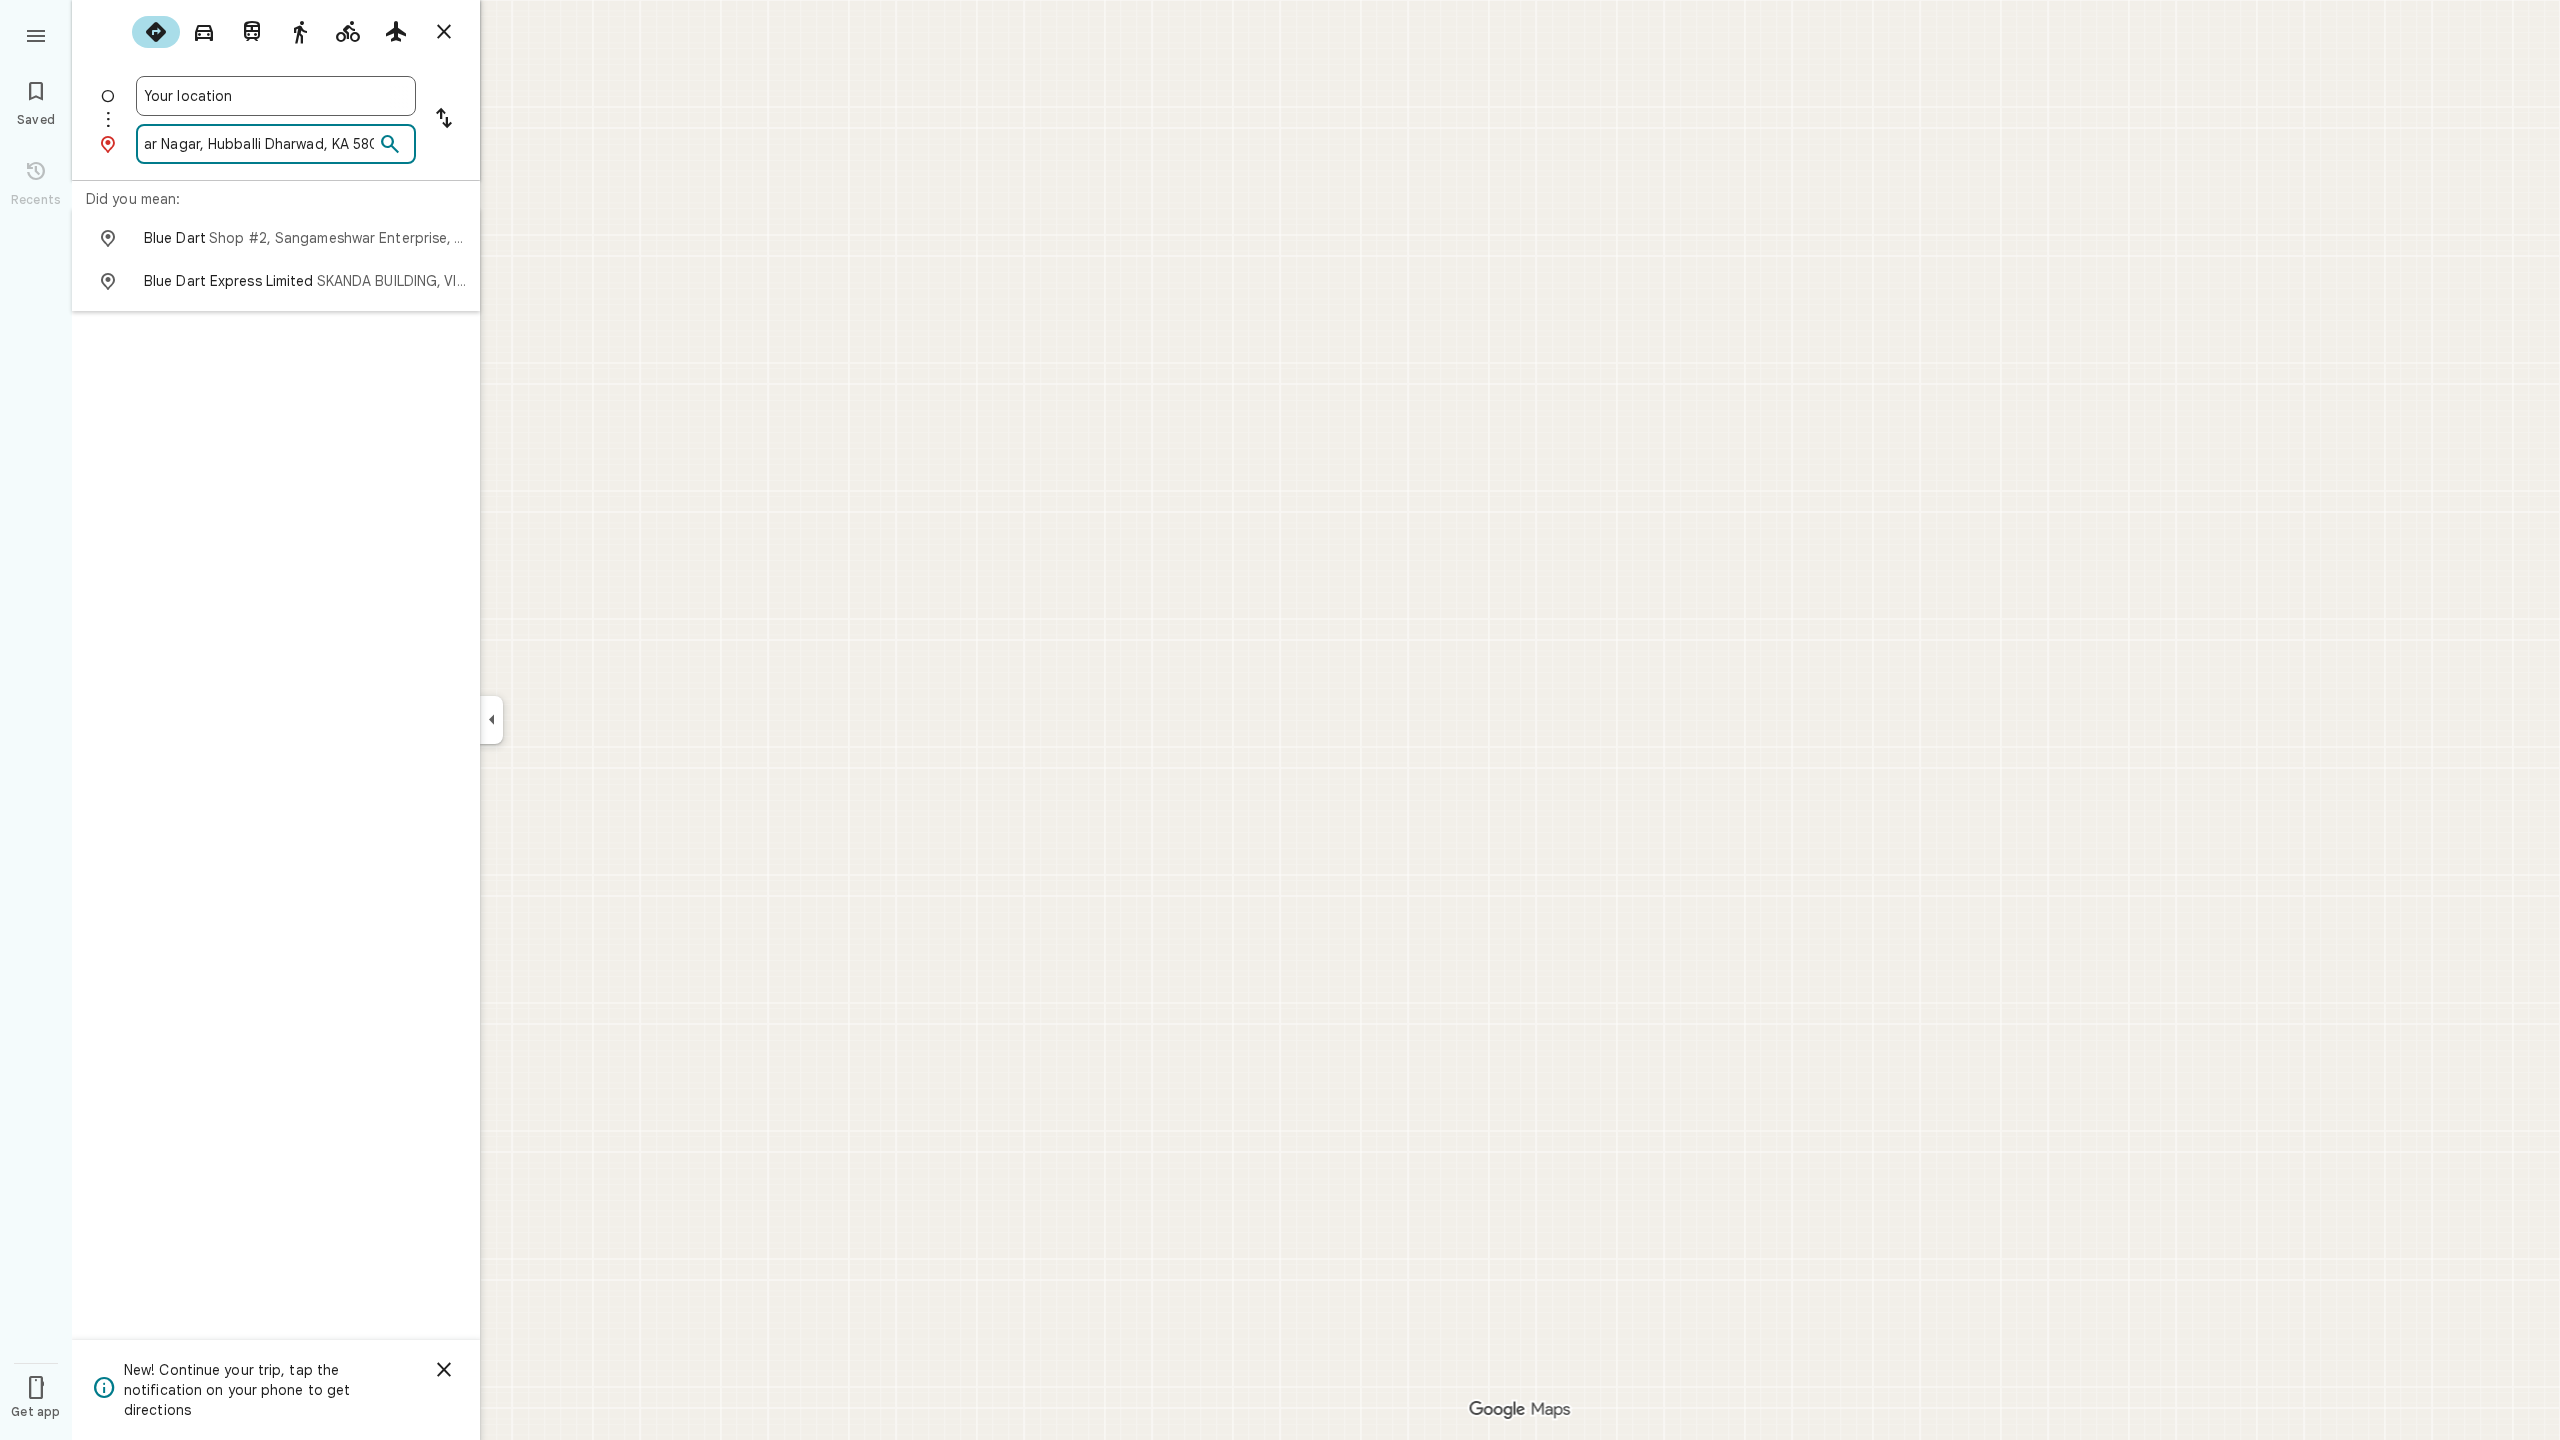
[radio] (156, 32)
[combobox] (276, 96)
